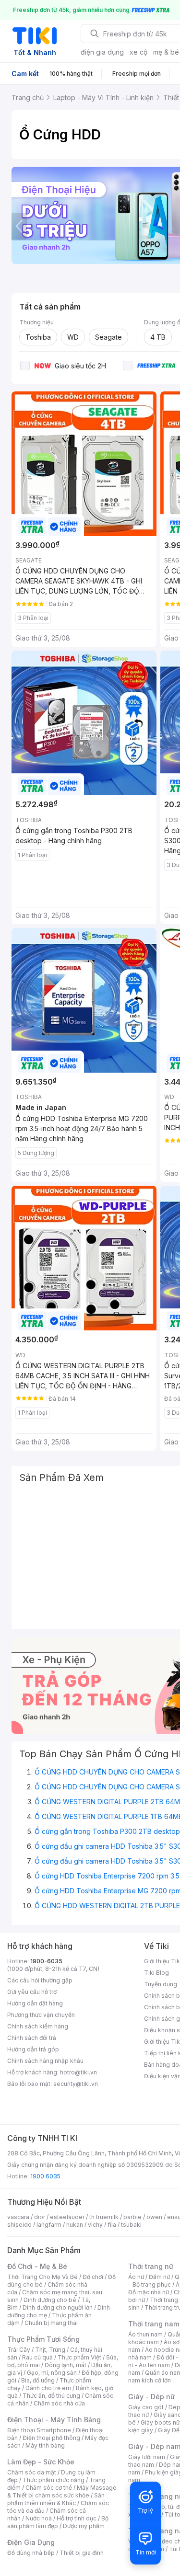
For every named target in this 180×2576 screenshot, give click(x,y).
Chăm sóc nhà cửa (59, 2403)
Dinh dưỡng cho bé (50, 2300)
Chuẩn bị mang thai (51, 2323)
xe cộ (138, 52)
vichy (95, 2225)
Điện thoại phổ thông (51, 2438)
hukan (75, 2225)
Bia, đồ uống (38, 2380)
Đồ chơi (93, 2277)
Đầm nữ (159, 2277)
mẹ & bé (166, 52)
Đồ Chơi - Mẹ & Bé (37, 2266)
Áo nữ (136, 2277)
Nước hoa (39, 2518)
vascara (18, 2217)
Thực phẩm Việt (79, 2357)
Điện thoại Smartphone (39, 2430)
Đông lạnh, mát (66, 2365)
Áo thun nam (145, 2334)
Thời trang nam (154, 2324)
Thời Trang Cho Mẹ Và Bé (42, 2277)
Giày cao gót (146, 2407)
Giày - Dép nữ (151, 2397)
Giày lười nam (147, 2457)
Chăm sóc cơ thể (49, 2488)
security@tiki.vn (76, 2084)
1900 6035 (45, 2176)
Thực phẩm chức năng (54, 2480)
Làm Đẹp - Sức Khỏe (41, 2462)
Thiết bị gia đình (82, 2553)
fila (112, 2225)
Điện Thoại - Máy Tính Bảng (54, 2420)
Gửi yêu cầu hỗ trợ (32, 1992)
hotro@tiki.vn (78, 2072)
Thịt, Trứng (50, 2350)
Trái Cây (19, 2350)
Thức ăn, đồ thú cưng (51, 2396)
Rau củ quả (37, 2357)
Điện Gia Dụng (31, 2542)
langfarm (49, 2225)
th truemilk (104, 2217)
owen (154, 2217)
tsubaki (131, 2225)
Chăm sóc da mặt (32, 2472)
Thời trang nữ (151, 2266)
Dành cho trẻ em (48, 2388)
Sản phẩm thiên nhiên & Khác (56, 2499)
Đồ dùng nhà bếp (31, 2553)
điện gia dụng (102, 52)
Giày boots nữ (160, 2422)
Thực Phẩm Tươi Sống (43, 2339)
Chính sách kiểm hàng (38, 2026)
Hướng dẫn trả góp (33, 2049)
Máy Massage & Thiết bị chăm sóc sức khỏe (62, 2491)
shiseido (19, 2225)
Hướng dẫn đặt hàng (35, 2003)
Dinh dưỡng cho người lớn (58, 2307)
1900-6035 (46, 1961)
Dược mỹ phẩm (84, 2526)
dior (40, 2217)
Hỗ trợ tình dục (77, 2518)
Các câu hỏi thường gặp (40, 1980)
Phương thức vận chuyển (41, 2015)
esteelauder (67, 2217)
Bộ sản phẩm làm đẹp (58, 2522)
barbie (132, 2217)
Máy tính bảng (45, 2445)
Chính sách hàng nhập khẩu (45, 2061)
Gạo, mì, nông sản (52, 2373)
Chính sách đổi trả (32, 2038)
